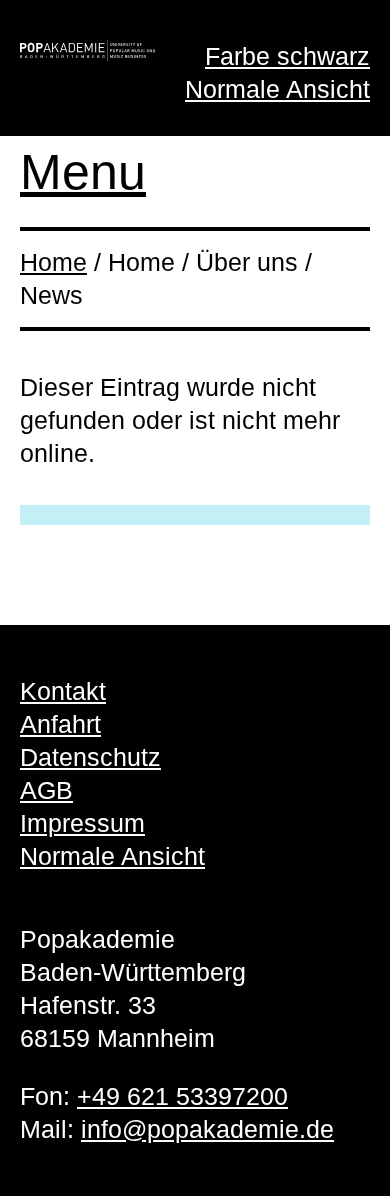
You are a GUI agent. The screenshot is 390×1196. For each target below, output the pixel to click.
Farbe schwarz (287, 56)
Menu (83, 172)
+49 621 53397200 (182, 1096)
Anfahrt (60, 724)
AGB (46, 790)
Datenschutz (90, 757)
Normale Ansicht (277, 89)
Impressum (82, 823)
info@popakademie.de (207, 1129)
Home (53, 262)
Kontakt (63, 691)
